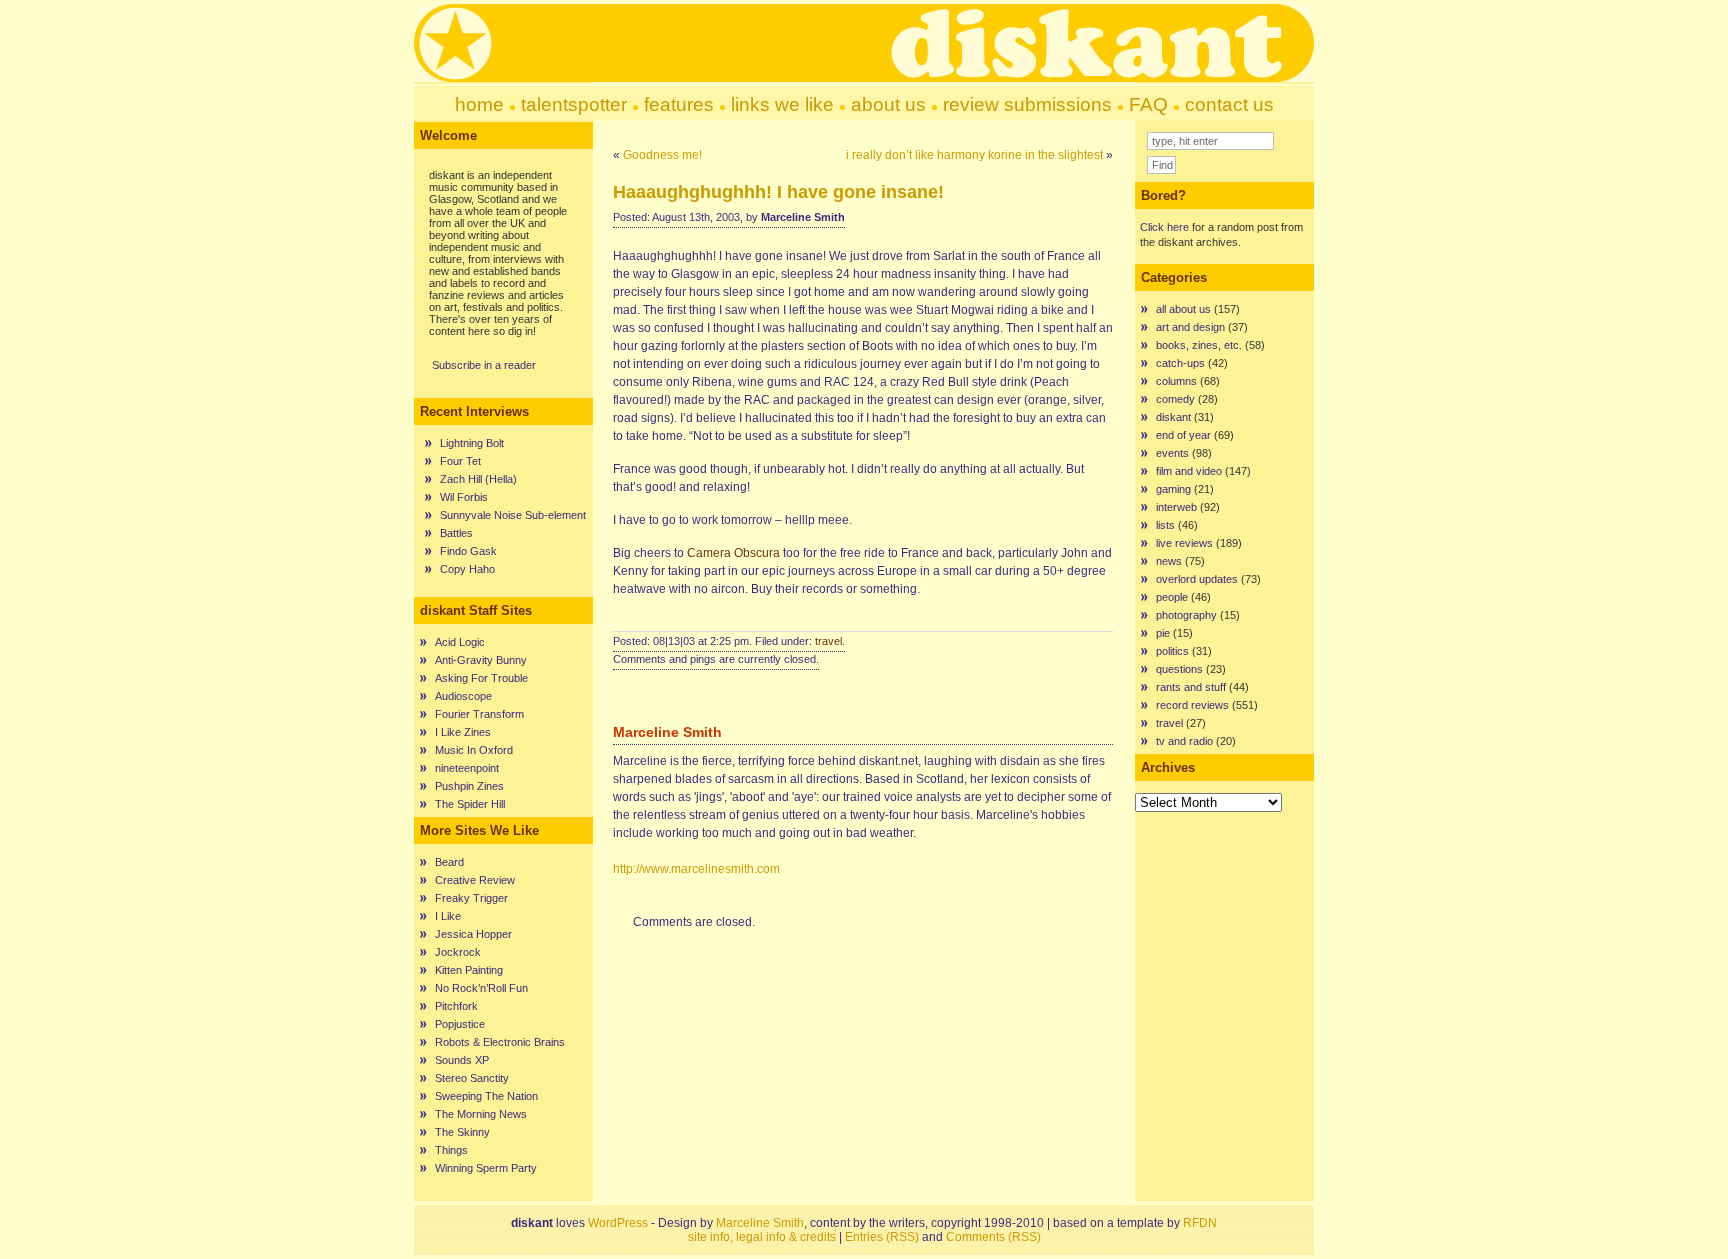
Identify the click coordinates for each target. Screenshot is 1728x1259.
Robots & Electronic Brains (500, 1042)
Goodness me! (662, 155)
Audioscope (463, 696)
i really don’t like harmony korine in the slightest (974, 155)
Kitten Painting (469, 970)
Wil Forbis (464, 497)
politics (1172, 651)
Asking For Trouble (481, 678)
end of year (1183, 435)
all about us (1183, 309)
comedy (1175, 399)
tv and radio (1184, 741)
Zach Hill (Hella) (478, 479)
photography (1186, 615)
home (479, 104)
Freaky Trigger (471, 898)
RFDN (1200, 1223)
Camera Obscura (733, 553)
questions (1179, 669)
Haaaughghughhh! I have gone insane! (778, 192)
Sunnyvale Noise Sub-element (513, 515)
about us (888, 104)
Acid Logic (460, 642)
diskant (1173, 417)
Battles (456, 533)
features (679, 104)
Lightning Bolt (472, 443)
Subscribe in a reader (484, 365)
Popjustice (460, 1024)
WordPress (618, 1223)
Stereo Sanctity (472, 1078)
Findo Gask (468, 551)
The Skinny (462, 1132)
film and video (1189, 471)
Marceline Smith (760, 1223)
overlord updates (1197, 579)
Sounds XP (462, 1060)
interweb (1176, 507)
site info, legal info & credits (762, 1237)
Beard (449, 862)
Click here (1164, 227)
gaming (1173, 489)
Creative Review (475, 880)
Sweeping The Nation (486, 1096)
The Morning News (481, 1114)
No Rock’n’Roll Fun (481, 988)
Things (451, 1150)
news (1169, 561)
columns (1176, 381)
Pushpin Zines (469, 786)
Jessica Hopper (473, 934)
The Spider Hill (470, 804)
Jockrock (458, 952)
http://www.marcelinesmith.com (696, 869)
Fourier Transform (479, 714)
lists (1165, 525)
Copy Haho (467, 569)
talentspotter (574, 104)
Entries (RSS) (882, 1237)
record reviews (1192, 705)
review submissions (1027, 104)
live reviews (1184, 543)
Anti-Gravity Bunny (481, 660)
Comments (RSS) (993, 1237)
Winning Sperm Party (486, 1168)
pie (1163, 633)
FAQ (1148, 104)
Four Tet (460, 461)
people (1172, 597)
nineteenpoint (467, 768)
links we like (782, 104)
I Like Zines (463, 732)
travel (828, 641)
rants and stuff (1191, 687)
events (1172, 453)
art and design (1190, 327)
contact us (1229, 104)
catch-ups (1180, 363)
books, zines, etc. (1199, 345)
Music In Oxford (474, 750)
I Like (448, 916)
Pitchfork (456, 1006)
